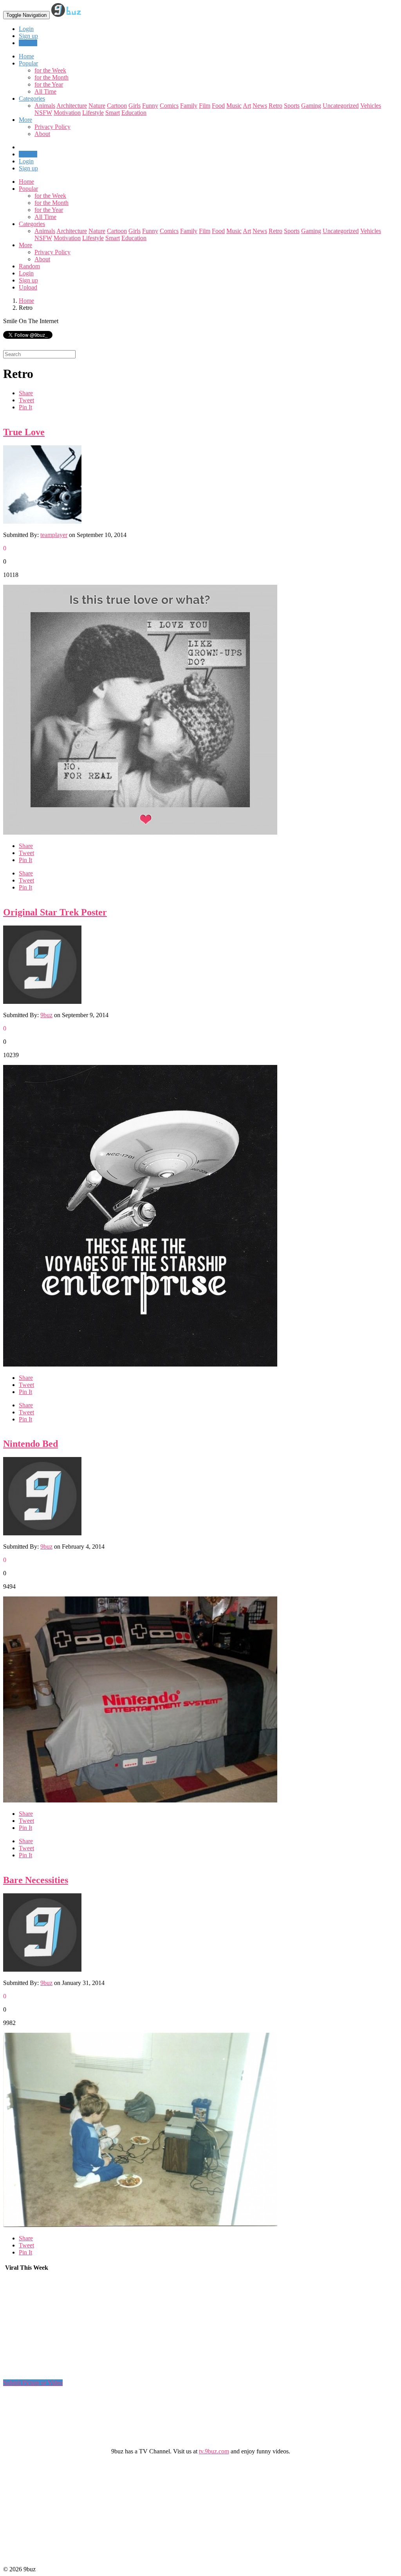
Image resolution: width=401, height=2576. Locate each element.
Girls (135, 106)
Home (26, 182)
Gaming (311, 106)
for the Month (51, 77)
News (260, 106)
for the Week (50, 70)
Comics (169, 106)
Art (247, 106)
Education (134, 113)
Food (218, 106)
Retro (275, 106)
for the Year (49, 84)
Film (205, 106)
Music (234, 106)
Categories (32, 224)
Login (26, 29)
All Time (45, 91)
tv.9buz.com (214, 2451)
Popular (28, 189)
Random (29, 266)
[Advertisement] (62, 2329)
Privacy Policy (52, 127)
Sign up (28, 36)
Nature (97, 106)
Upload (28, 43)
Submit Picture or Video (33, 2383)
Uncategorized (341, 106)
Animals (45, 106)
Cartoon (117, 106)
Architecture (72, 106)
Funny (150, 106)
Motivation (67, 113)
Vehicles (371, 106)
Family (189, 106)
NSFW (43, 113)
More (25, 120)
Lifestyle (93, 113)
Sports (292, 106)
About (42, 134)
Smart (113, 113)
